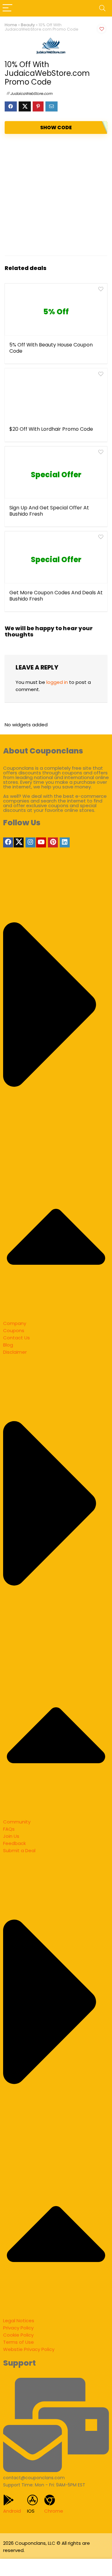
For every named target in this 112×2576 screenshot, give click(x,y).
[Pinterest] (53, 842)
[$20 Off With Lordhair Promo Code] (56, 396)
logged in (57, 682)
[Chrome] (50, 2500)
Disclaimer (15, 1352)
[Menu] (7, 8)
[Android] (9, 2500)
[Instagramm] (30, 842)
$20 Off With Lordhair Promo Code (51, 429)
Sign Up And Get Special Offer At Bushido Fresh (49, 511)
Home (11, 25)
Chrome (54, 2511)
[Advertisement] (56, 195)
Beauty (28, 25)
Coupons (14, 1330)
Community (17, 1822)
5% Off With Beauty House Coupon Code (51, 348)
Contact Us (16, 1338)
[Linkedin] (65, 842)
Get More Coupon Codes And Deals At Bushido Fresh (56, 596)
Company (15, 1323)
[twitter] (19, 842)
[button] (56, 1095)
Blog (8, 1345)
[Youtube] (41, 842)
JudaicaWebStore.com (31, 93)
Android (12, 2511)
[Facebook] (8, 842)
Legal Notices (19, 2321)
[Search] (102, 8)
